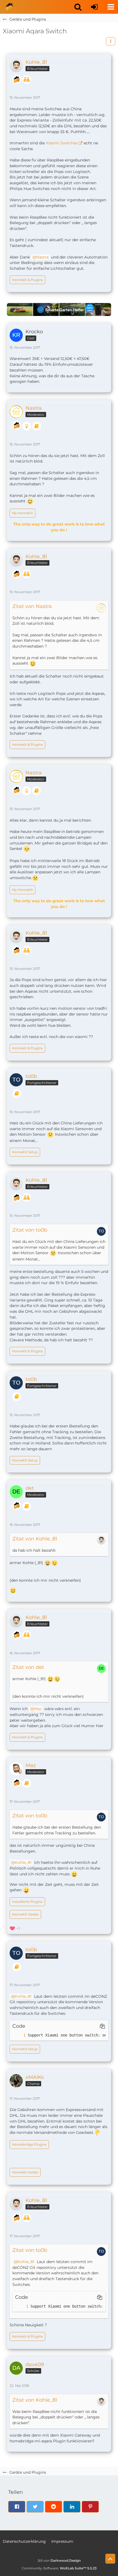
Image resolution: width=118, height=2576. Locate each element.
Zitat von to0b (30, 1230)
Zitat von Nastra (32, 606)
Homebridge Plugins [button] (29, 2144)
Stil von (59, 2560)
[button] (78, 7)
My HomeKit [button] (23, 513)
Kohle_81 (23, 1862)
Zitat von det (28, 1667)
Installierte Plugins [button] (27, 1902)
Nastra (42, 257)
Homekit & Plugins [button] (27, 280)
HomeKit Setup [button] (25, 1152)
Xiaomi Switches (62, 143)
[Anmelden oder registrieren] (94, 7)
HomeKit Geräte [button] (25, 1914)
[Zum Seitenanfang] (110, 2559)
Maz (38, 1709)
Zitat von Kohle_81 (35, 1539)
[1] (19, 2035)
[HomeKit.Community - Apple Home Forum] (10, 7)
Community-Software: (59, 2568)
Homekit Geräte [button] (25, 2172)
